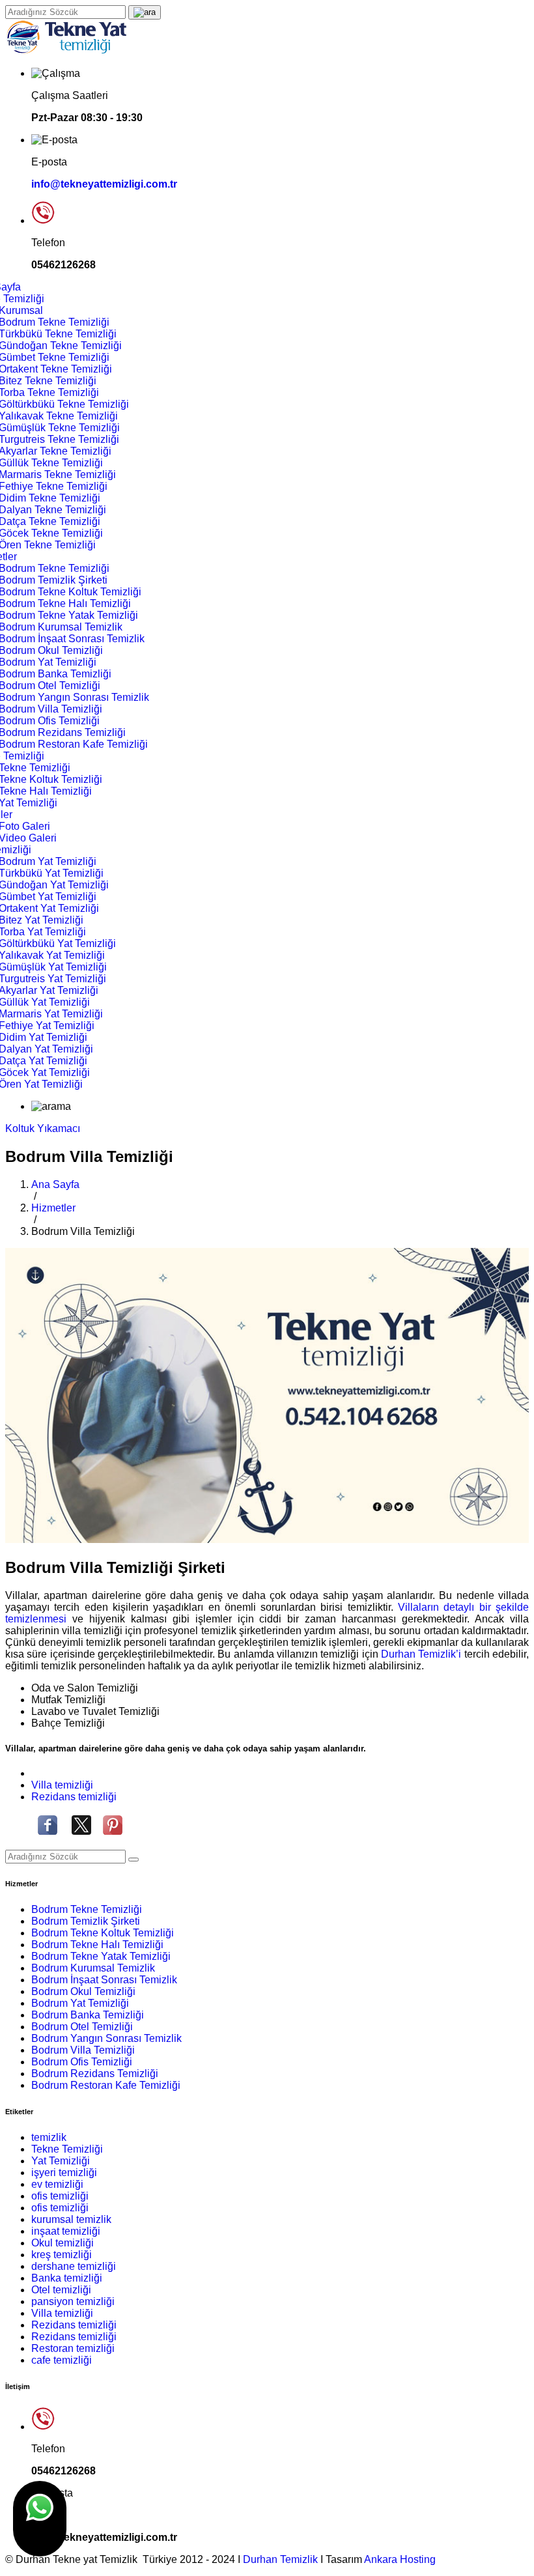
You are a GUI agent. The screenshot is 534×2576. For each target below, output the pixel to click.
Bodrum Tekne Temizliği (87, 1909)
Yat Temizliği (61, 2161)
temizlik (49, 2137)
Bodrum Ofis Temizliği (82, 2062)
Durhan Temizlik (282, 2559)
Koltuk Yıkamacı (43, 1128)
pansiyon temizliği (73, 2301)
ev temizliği (57, 2184)
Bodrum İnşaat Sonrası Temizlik (104, 1980)
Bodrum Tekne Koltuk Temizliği (103, 1933)
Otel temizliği (61, 2290)
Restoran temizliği (73, 2348)
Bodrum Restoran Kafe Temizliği (106, 2085)
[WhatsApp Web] (40, 2519)
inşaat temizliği (66, 2231)
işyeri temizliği (64, 2173)
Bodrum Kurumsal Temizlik (93, 1968)
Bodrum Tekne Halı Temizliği (97, 1945)
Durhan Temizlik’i (423, 1654)
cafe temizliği (62, 2360)
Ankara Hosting (400, 2559)
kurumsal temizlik (71, 2219)
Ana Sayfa (55, 1184)
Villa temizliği (62, 1785)
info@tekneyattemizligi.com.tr (104, 184)
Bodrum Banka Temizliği (88, 2015)
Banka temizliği (67, 2278)
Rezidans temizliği (74, 1797)
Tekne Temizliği (67, 2149)
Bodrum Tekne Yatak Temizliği (101, 1956)
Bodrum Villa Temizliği (83, 2050)
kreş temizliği (62, 2255)
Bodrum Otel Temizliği (82, 2027)
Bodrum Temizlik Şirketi (86, 1921)
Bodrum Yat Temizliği (80, 2003)
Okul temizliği (63, 2243)
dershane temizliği (74, 2266)
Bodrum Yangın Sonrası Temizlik (106, 2038)
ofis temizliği (60, 2196)
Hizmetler (53, 1208)
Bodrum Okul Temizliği (83, 1991)
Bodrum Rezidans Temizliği (95, 2074)
